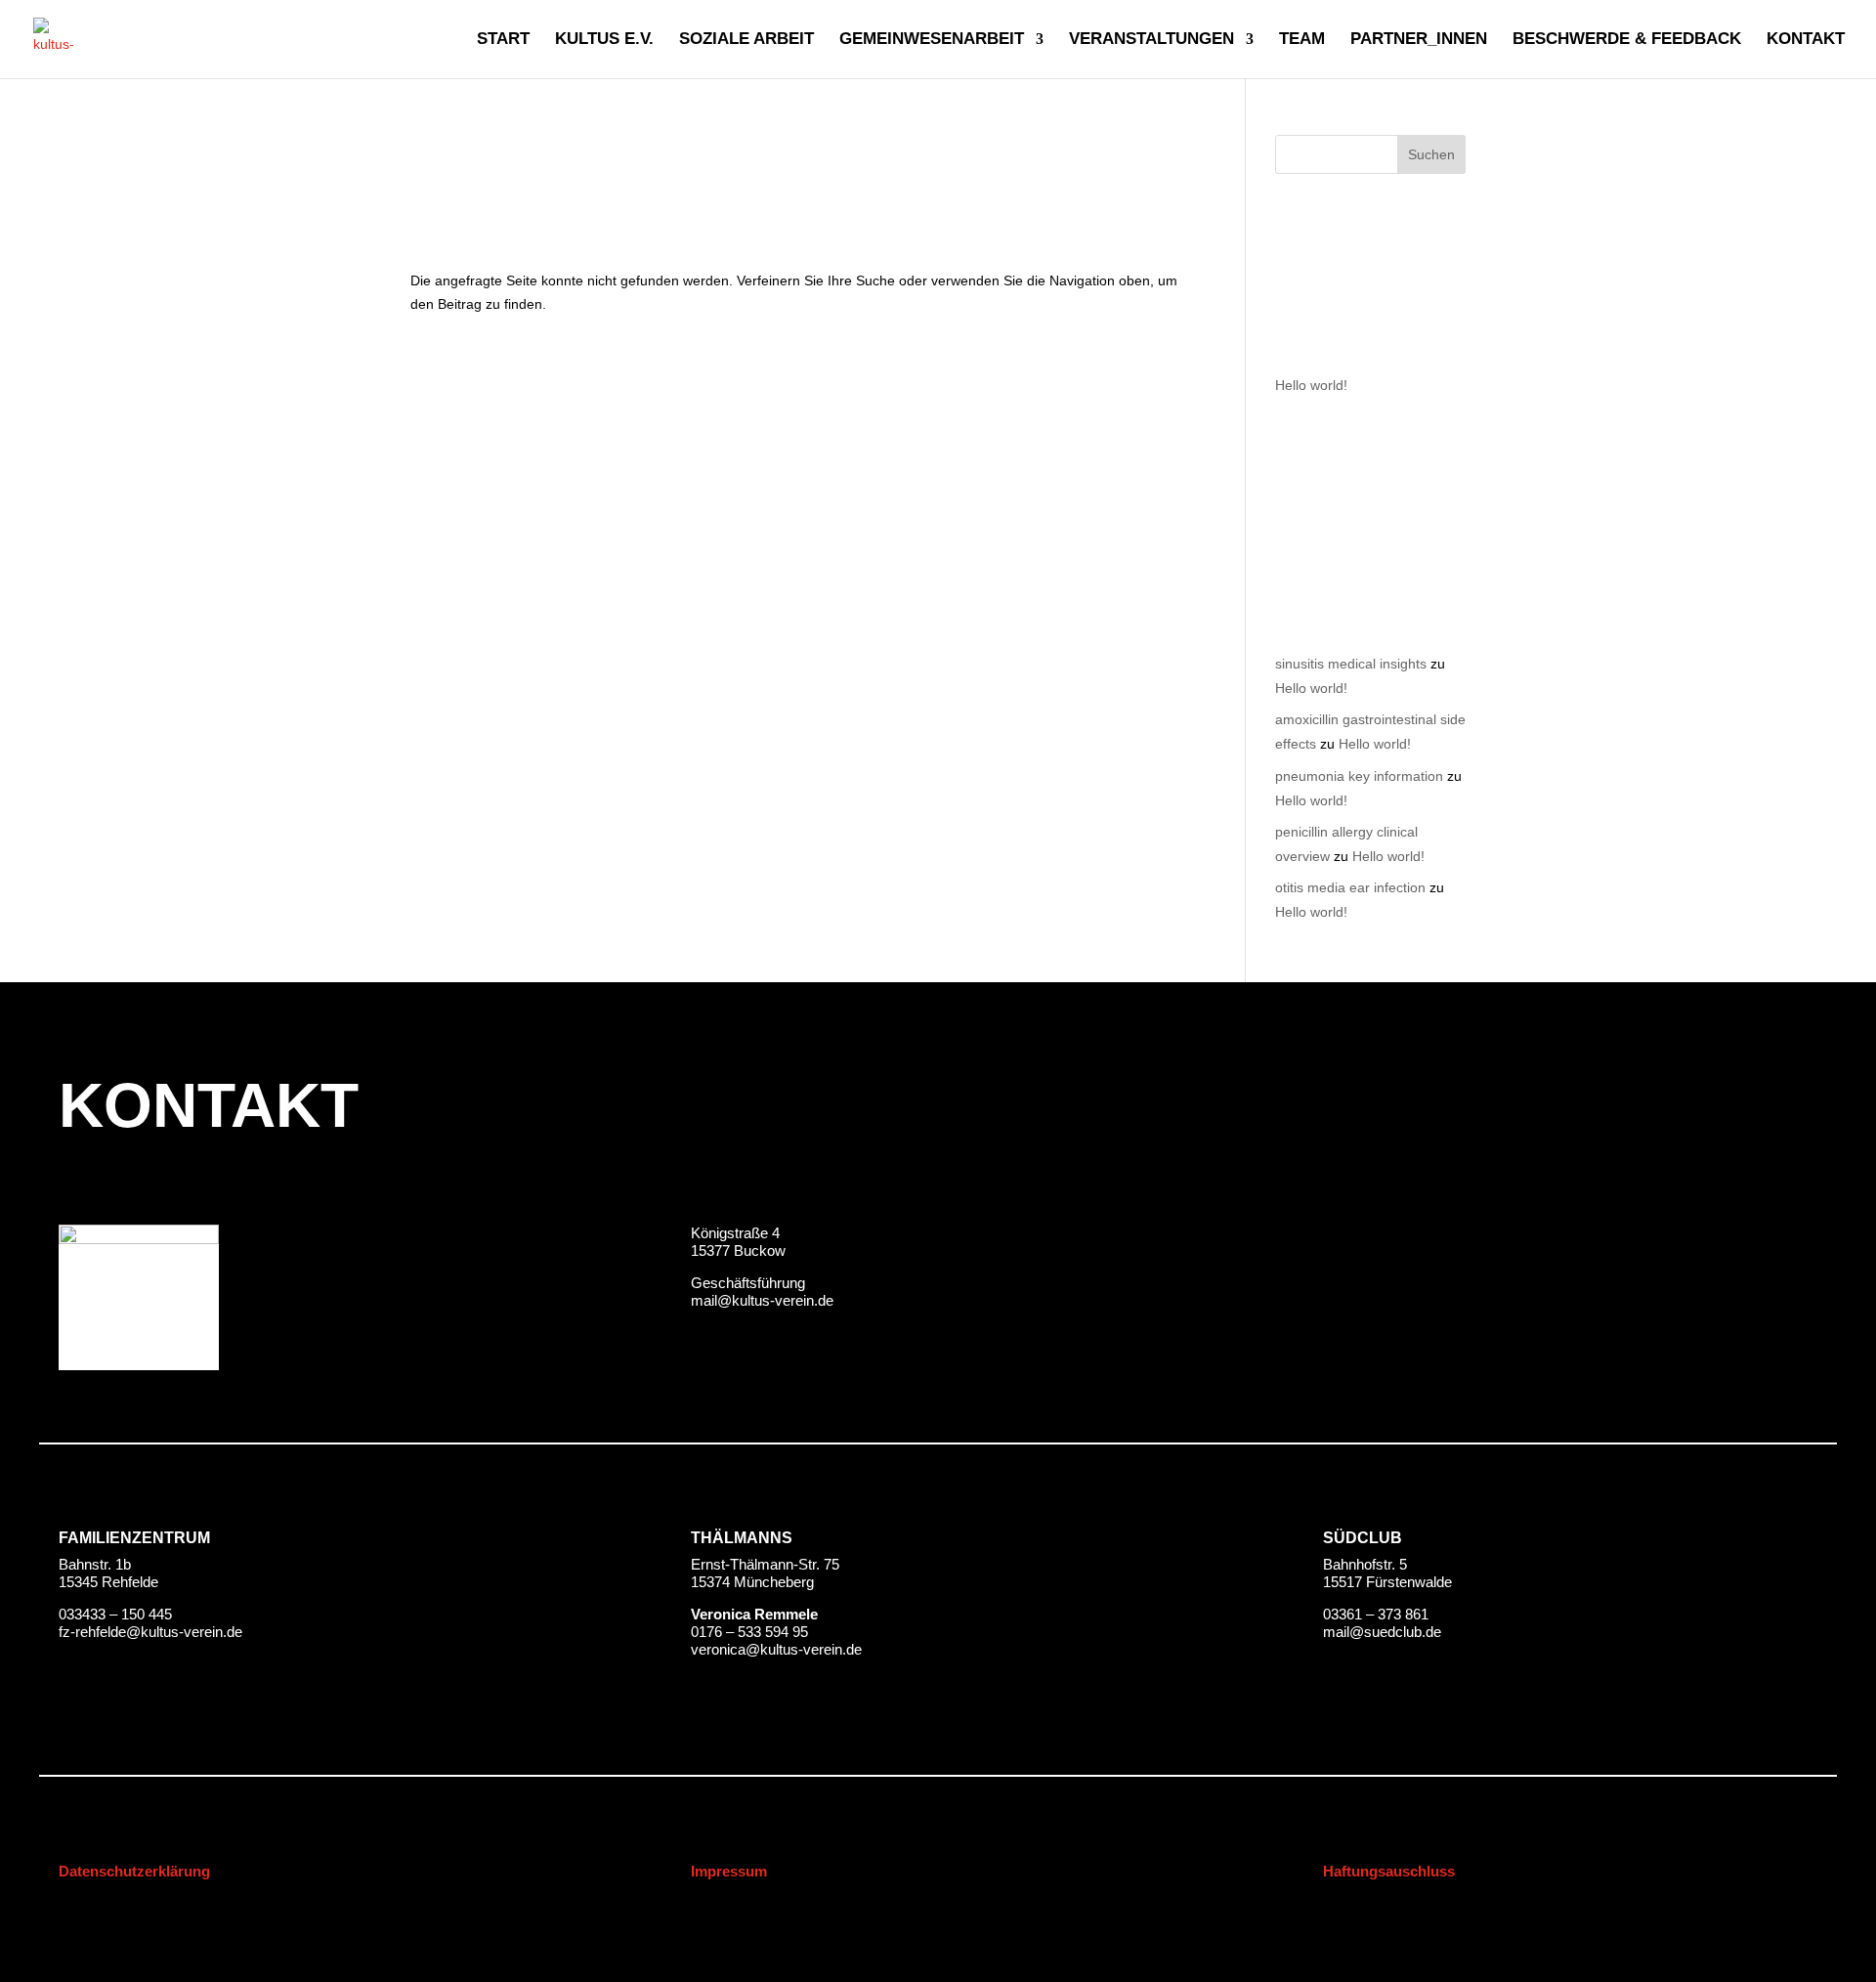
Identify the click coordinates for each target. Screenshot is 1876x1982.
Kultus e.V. (604, 40)
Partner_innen (1419, 40)
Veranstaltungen (1151, 40)
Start (503, 40)
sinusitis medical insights (1351, 664)
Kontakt (1806, 40)
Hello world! (1311, 385)
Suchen (1431, 154)
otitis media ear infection (1350, 887)
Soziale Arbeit (746, 40)
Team (1302, 40)
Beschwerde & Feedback (1627, 40)
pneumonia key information (1359, 776)
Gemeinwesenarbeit (932, 40)
